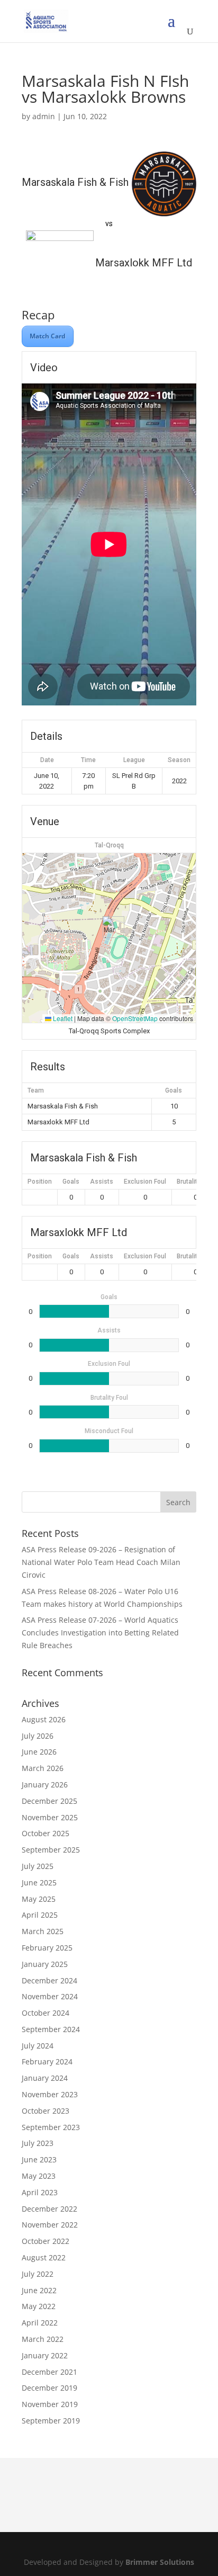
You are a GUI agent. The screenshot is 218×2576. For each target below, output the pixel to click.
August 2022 (44, 2257)
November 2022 (50, 2225)
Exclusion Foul (145, 1182)
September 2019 (51, 2421)
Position (40, 1182)
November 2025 (50, 1817)
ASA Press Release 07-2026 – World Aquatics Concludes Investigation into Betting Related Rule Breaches (100, 1633)
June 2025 (39, 1882)
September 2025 (51, 1850)
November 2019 (50, 2404)
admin (44, 116)
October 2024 (46, 2013)
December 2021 (49, 2372)
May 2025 (39, 1899)
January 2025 (45, 1964)
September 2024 (51, 2029)
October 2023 (46, 2111)
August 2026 (44, 1719)
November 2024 (50, 1996)
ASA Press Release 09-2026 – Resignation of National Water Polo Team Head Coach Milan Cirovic (101, 1562)
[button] (109, 927)
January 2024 (45, 2078)
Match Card (48, 336)
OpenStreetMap (135, 1018)
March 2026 (43, 1768)
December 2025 (49, 1801)
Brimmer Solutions (160, 2562)
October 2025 (46, 1833)
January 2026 (45, 1785)
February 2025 (47, 1948)
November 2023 (50, 2094)
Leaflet (62, 1018)
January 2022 (45, 2355)
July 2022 (38, 2274)
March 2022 (43, 2339)
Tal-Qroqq (109, 845)
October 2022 (46, 2241)
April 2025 (40, 1915)
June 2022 (39, 2290)
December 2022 (49, 2209)
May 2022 (39, 2306)
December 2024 (49, 1980)
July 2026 (38, 1736)
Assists (102, 1182)
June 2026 (39, 1752)
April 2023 (40, 2192)
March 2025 (43, 1931)
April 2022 (40, 2323)
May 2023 (39, 2176)
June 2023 (39, 2159)
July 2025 (38, 1866)
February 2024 (47, 2061)
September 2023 (51, 2127)
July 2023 (38, 2143)
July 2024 (38, 2046)
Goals (71, 1182)
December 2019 (49, 2388)
